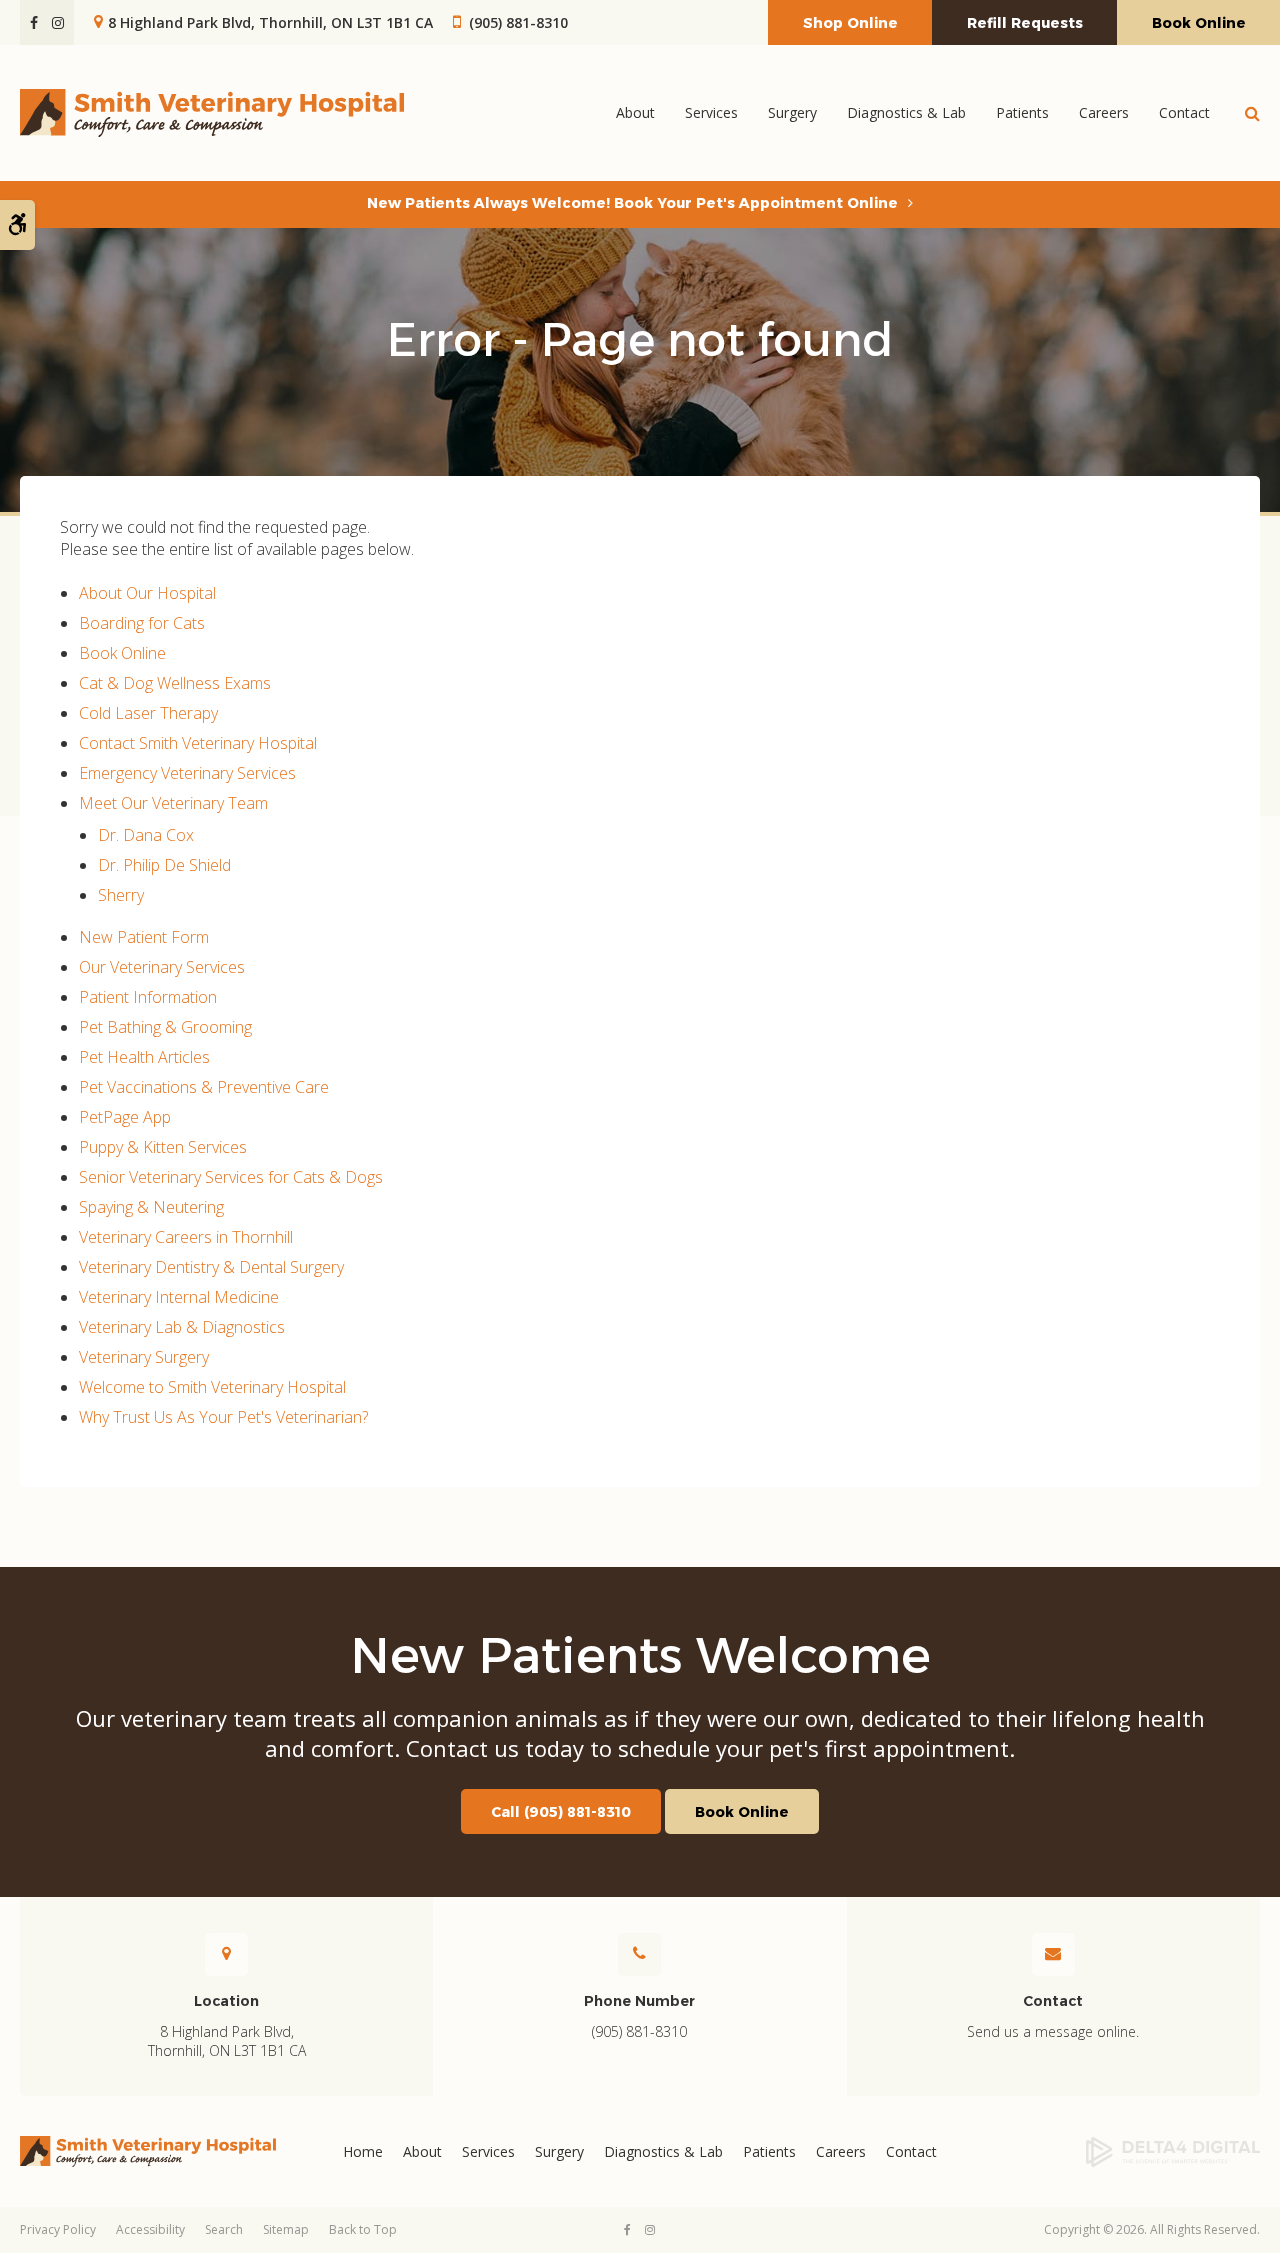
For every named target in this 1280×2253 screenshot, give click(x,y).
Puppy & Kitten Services (163, 1147)
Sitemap (286, 2229)
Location (226, 2001)
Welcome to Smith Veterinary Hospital (212, 1387)
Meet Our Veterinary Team (173, 803)
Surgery (559, 2151)
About (422, 2151)
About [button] (635, 112)
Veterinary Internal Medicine (179, 1297)
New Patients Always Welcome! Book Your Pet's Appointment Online (632, 203)
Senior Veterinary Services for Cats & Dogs (231, 1177)
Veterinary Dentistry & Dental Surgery (211, 1267)
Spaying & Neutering (151, 1207)
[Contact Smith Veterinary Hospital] (1053, 1953)
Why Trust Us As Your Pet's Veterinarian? (223, 1417)
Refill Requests (1025, 23)
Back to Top (363, 2229)
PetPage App (125, 1117)
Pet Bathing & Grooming (165, 1027)
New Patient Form (144, 937)
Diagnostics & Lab (906, 112)
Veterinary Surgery (144, 1357)
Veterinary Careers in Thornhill (186, 1237)
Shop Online (850, 23)
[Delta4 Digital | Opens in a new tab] (1120, 2152)
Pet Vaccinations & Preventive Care (204, 1087)
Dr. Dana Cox (146, 835)
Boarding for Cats (142, 623)
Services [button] (711, 112)
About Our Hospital (147, 593)
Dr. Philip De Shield (164, 865)
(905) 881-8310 (518, 22)
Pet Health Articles (144, 1057)
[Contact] (226, 1953)
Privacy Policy (58, 2229)
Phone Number (639, 2001)
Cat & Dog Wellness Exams (175, 683)
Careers (1104, 112)
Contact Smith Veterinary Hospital (198, 743)
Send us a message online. (1053, 2031)
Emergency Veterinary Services (187, 773)
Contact (1184, 112)
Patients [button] (1022, 112)
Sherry (121, 895)
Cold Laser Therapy (148, 713)
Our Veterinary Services (162, 967)
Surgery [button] (792, 112)
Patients (769, 2151)
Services (488, 2151)
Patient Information (148, 997)
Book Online (1199, 23)
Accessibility (150, 2229)
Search (224, 2229)
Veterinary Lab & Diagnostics (182, 1327)
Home (363, 2151)
